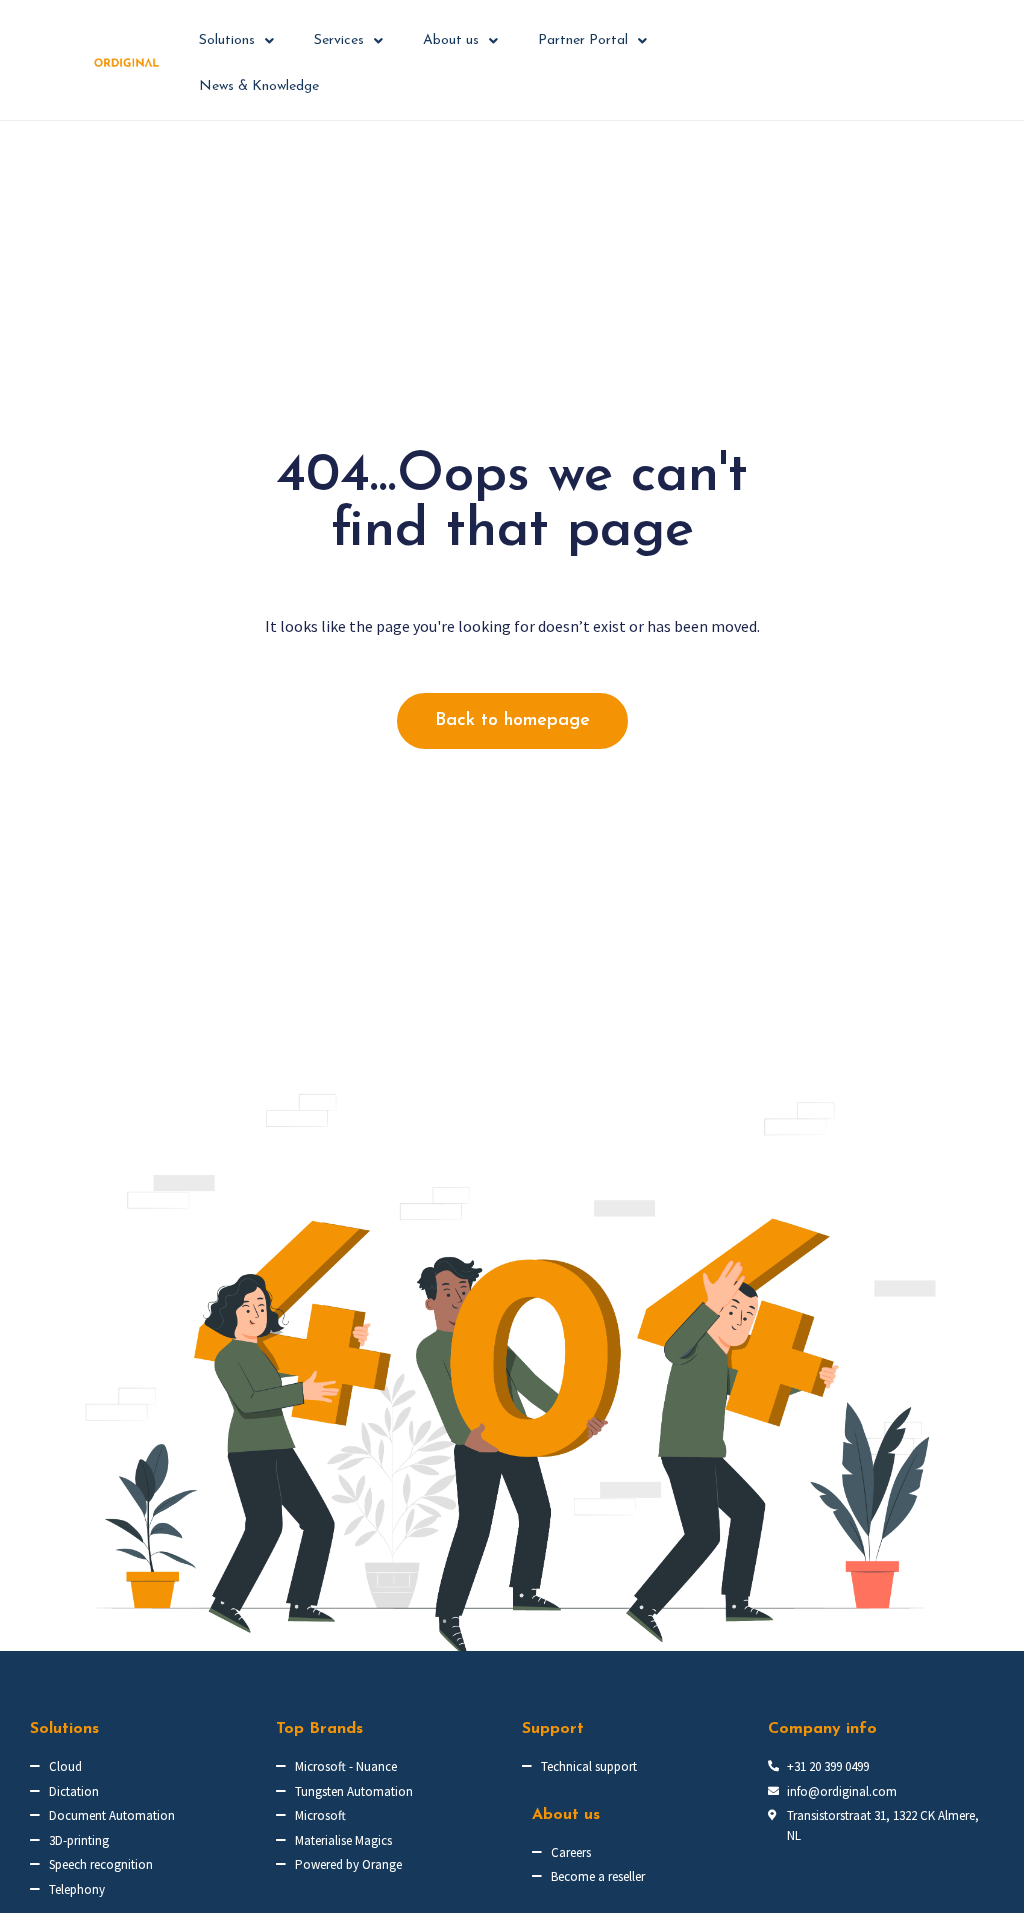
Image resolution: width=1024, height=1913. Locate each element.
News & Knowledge (259, 86)
